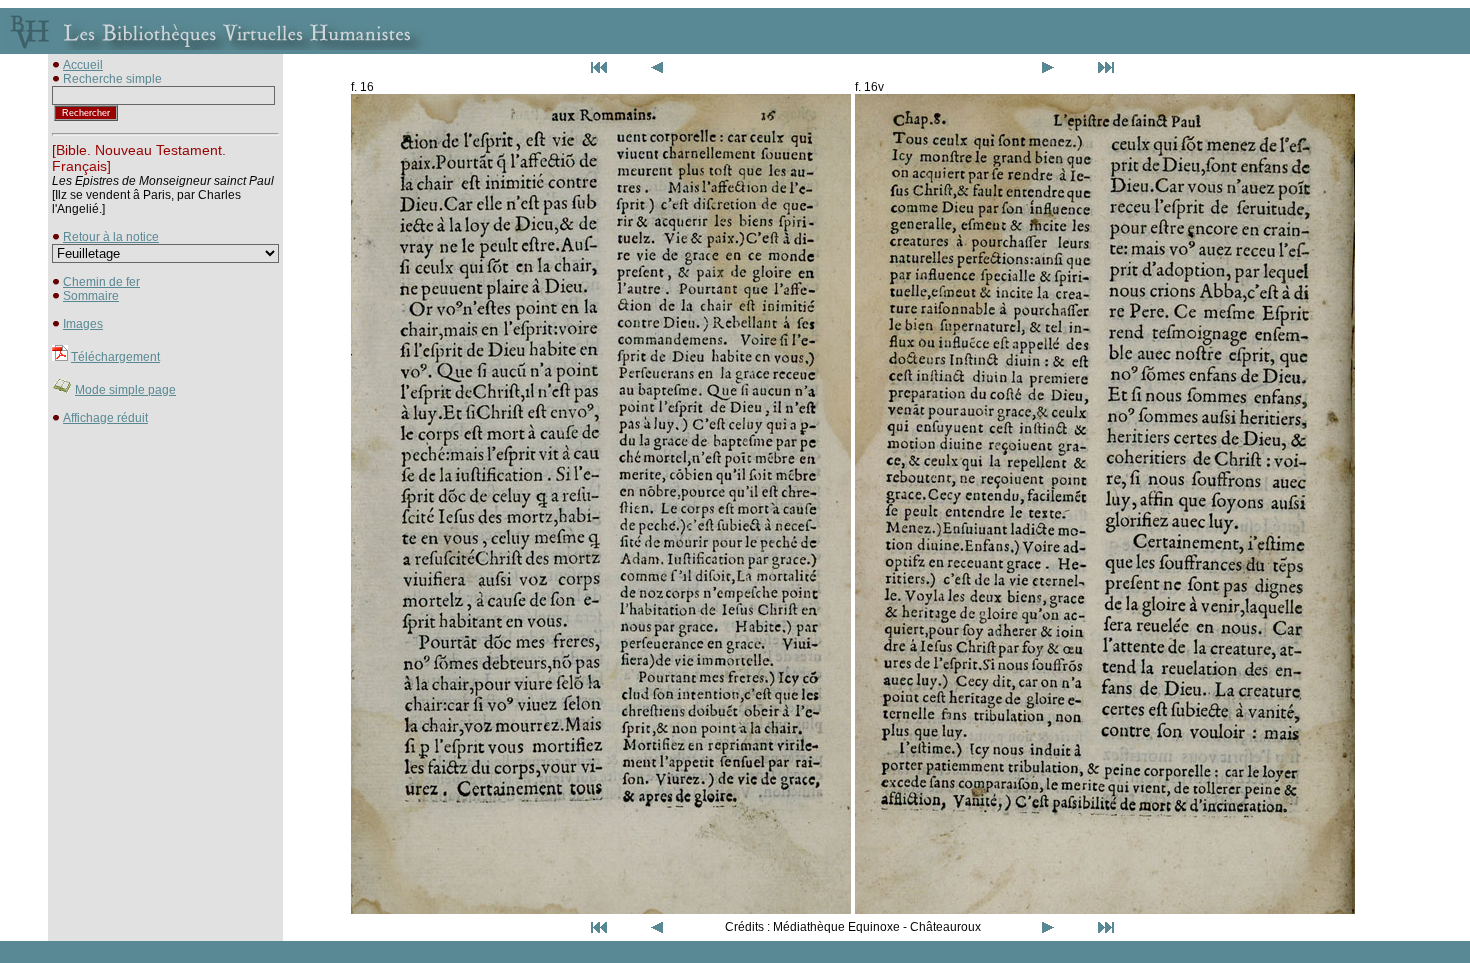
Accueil (83, 65)
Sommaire (91, 296)
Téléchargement (115, 357)
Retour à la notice (111, 237)
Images (83, 324)
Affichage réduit (105, 418)
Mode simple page (125, 390)
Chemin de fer (101, 282)
